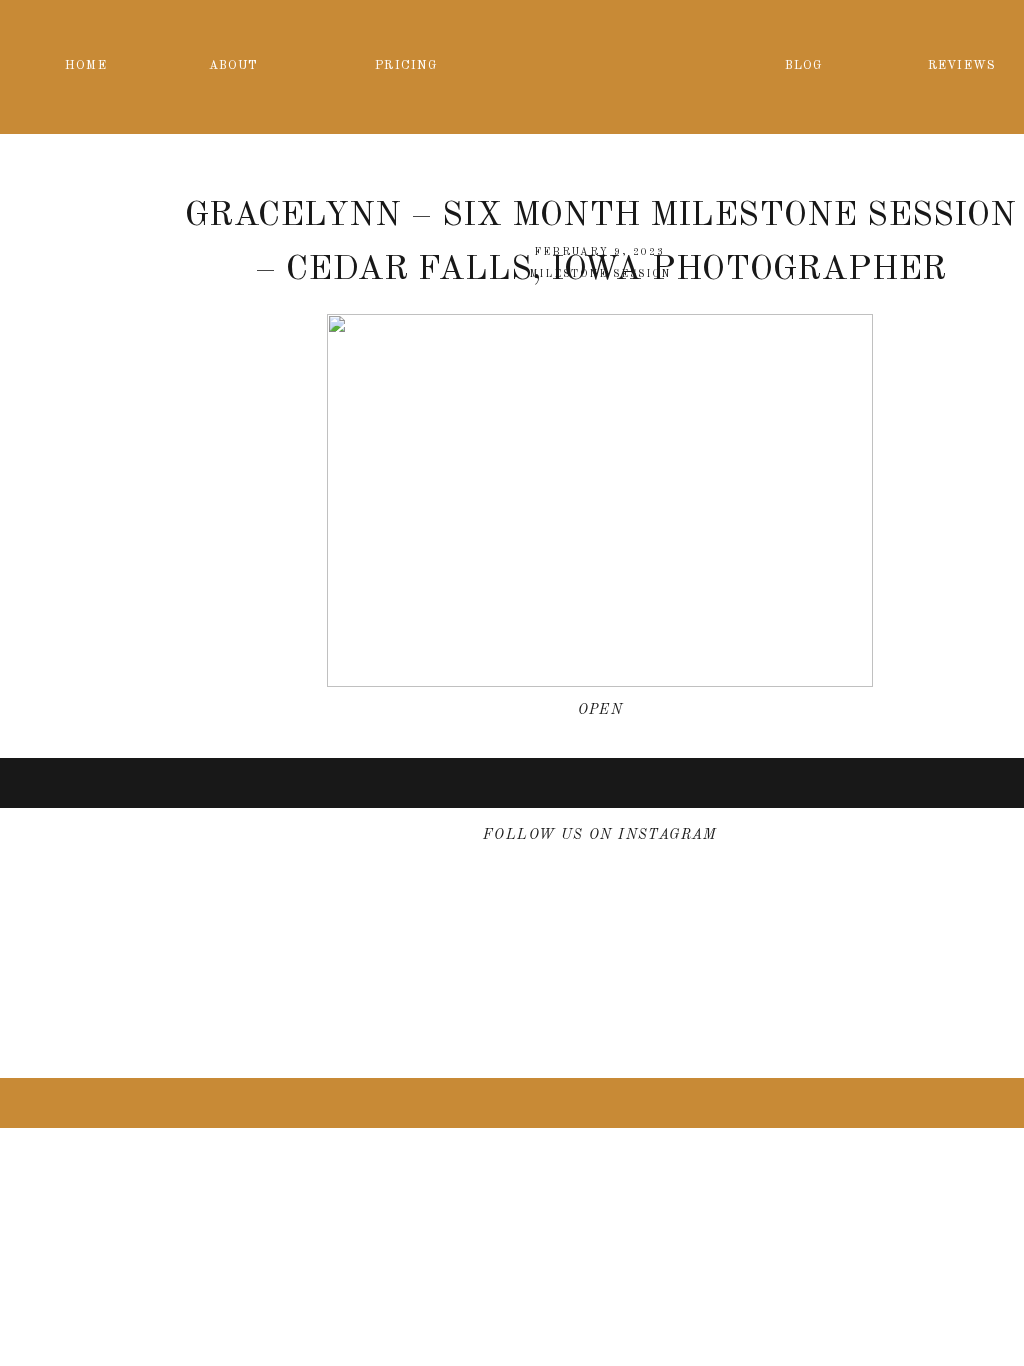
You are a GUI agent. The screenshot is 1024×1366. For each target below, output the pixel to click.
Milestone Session (600, 274)
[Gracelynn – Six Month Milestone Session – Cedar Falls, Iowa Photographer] (600, 500)
